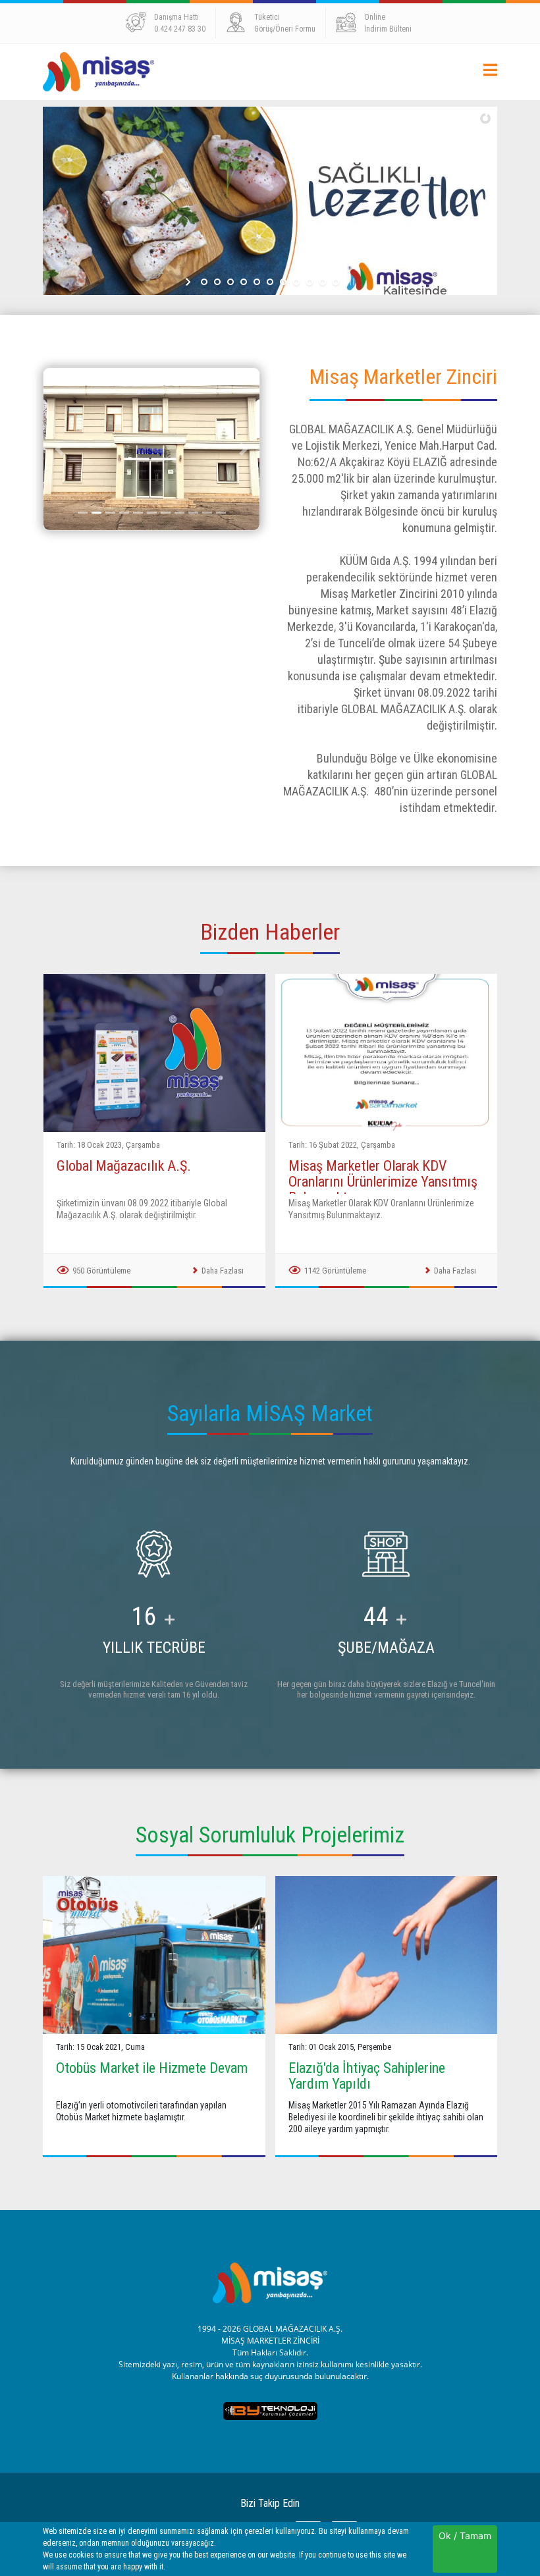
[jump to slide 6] (270, 282)
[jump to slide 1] (204, 282)
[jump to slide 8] (296, 282)
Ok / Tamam (465, 2536)
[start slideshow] (189, 282)
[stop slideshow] (351, 282)
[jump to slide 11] (336, 282)
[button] (59, 449)
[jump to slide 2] (217, 282)
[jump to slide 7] (283, 282)
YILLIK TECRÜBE (154, 1648)
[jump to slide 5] (257, 282)
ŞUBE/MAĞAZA (386, 1648)
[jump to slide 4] (244, 282)
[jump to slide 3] (230, 282)
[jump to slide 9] (310, 282)
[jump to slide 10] (323, 282)
